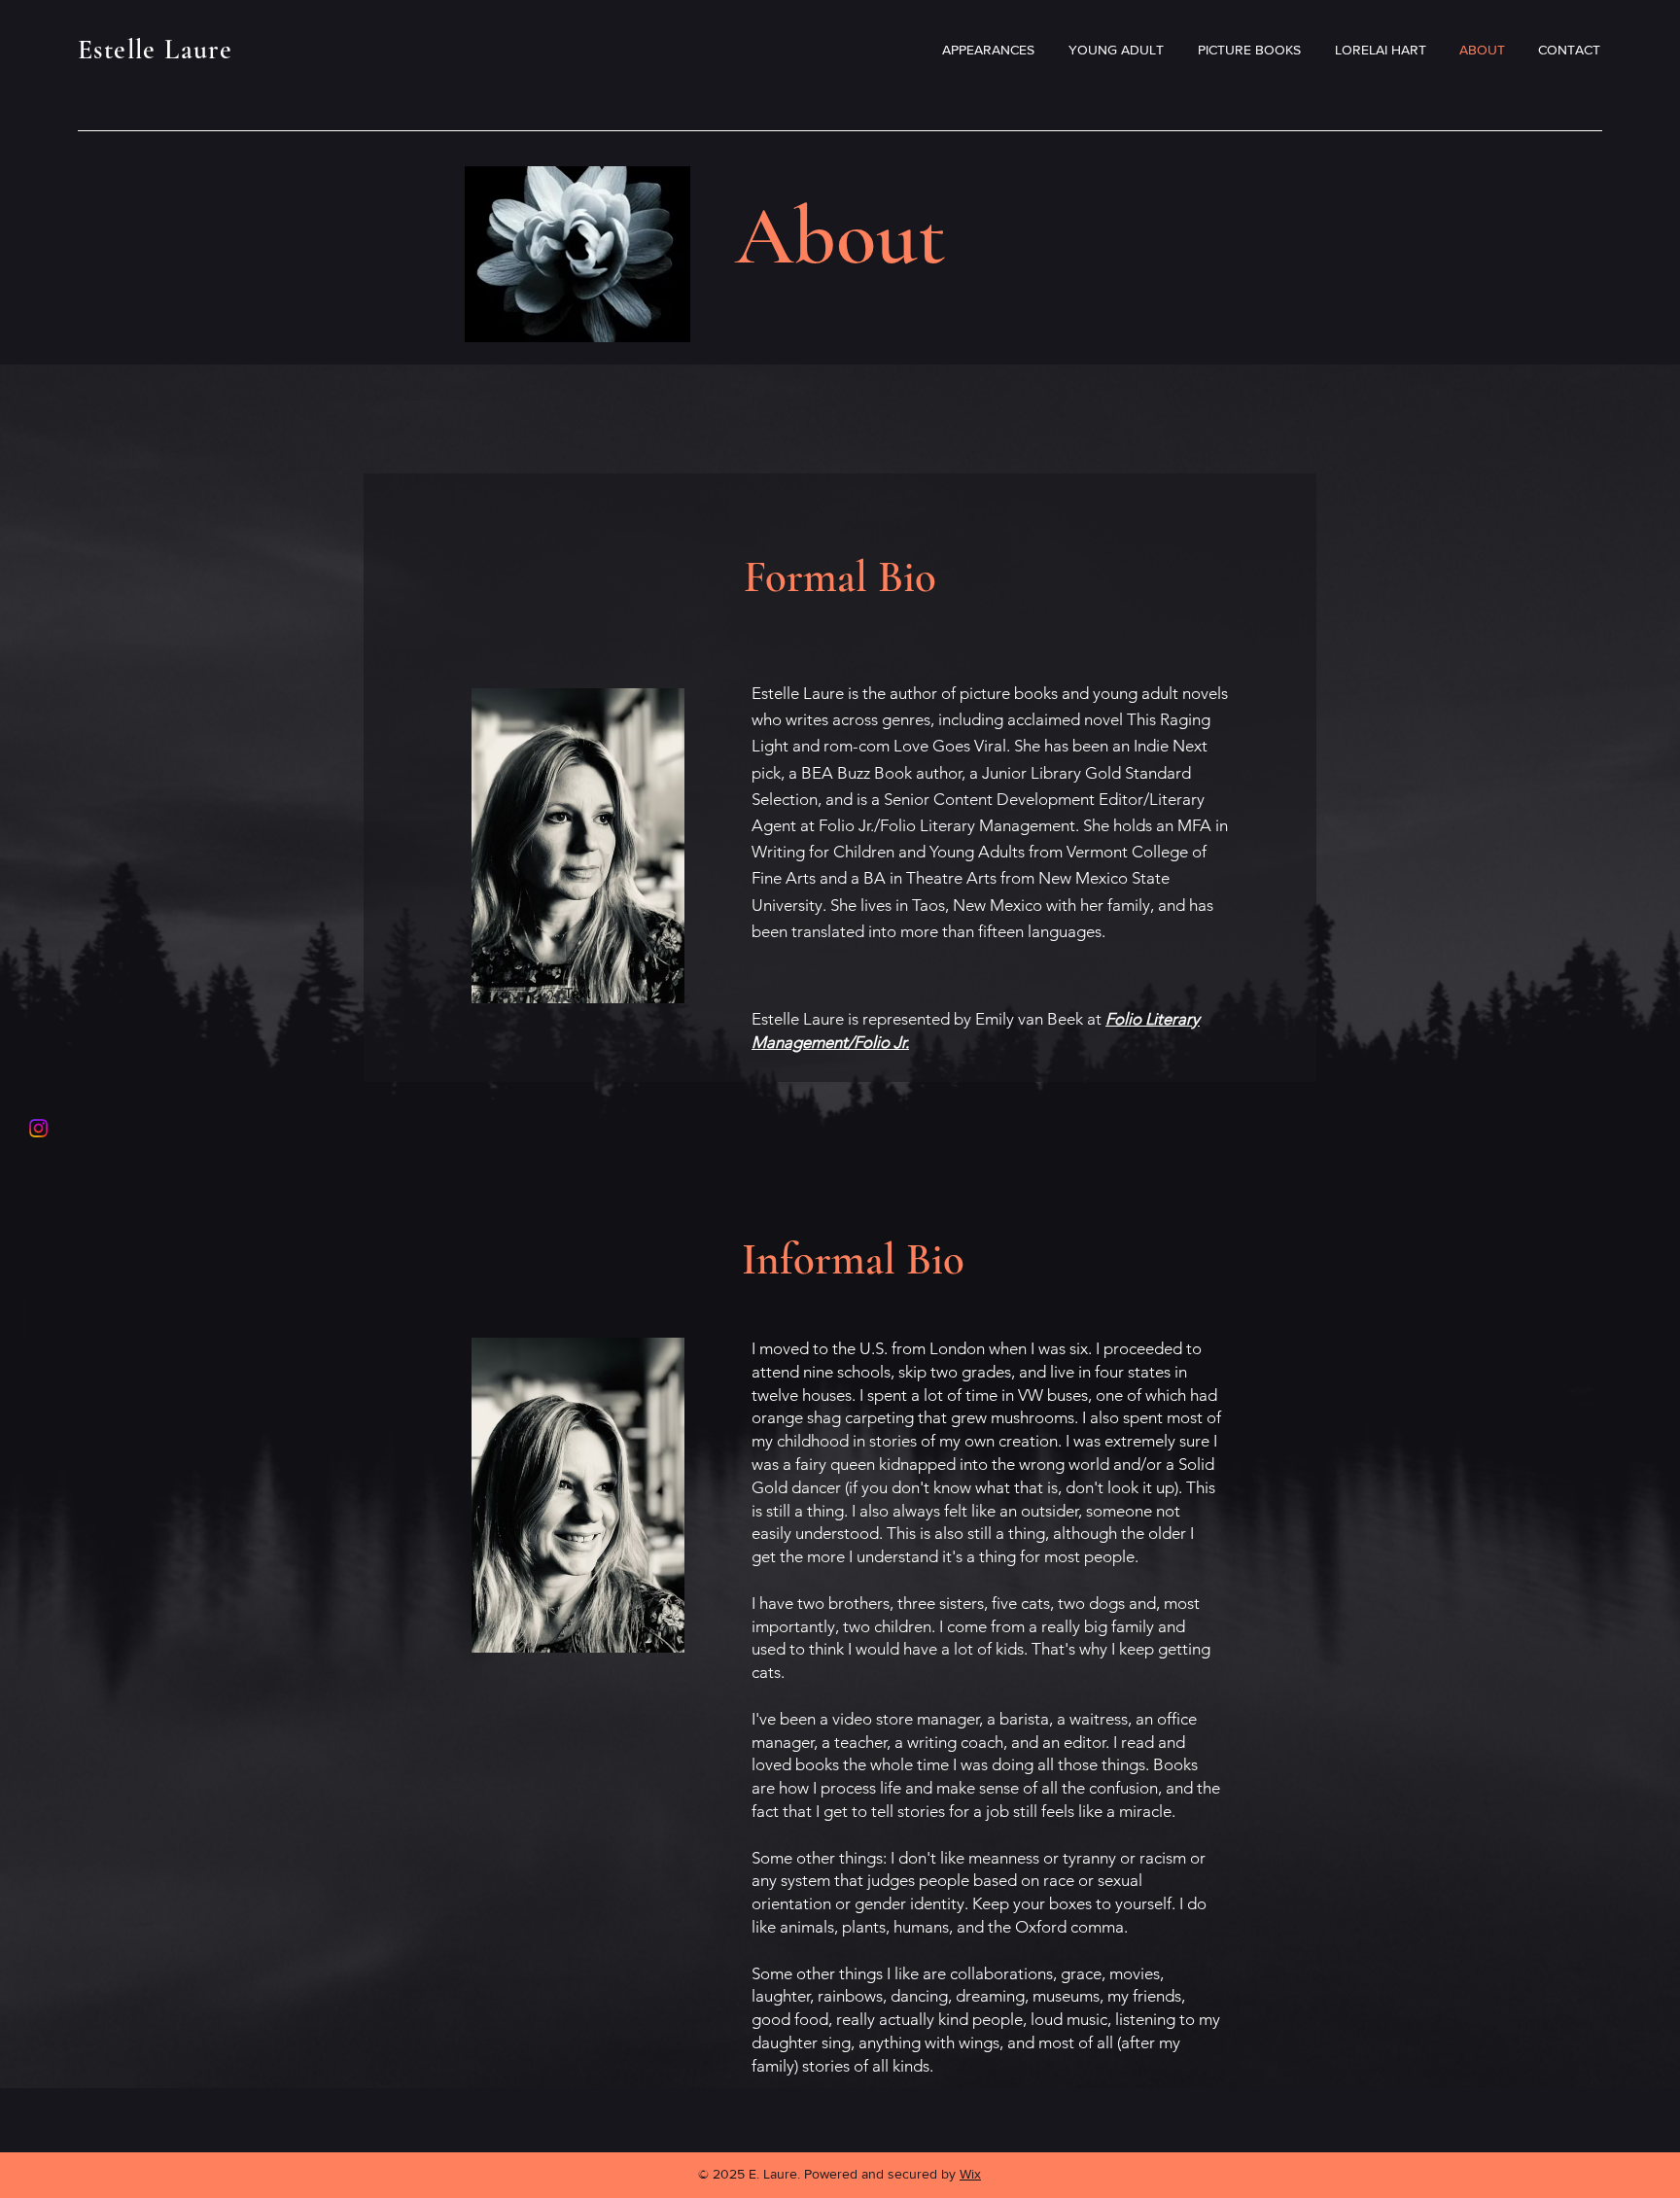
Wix (970, 2174)
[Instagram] (38, 1128)
